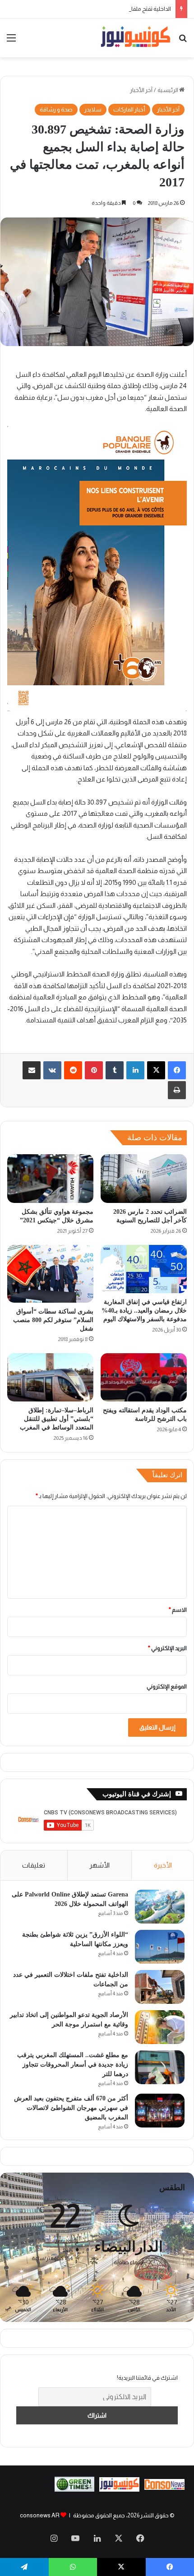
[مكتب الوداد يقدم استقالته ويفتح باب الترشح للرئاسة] (144, 1378)
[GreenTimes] (75, 2490)
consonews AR (40, 2515)
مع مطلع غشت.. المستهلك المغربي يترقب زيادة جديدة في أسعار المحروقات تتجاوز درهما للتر (73, 2065)
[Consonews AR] (119, 2490)
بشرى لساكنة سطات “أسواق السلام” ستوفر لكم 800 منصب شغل (53, 1320)
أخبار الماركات (129, 109)
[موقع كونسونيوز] (135, 38)
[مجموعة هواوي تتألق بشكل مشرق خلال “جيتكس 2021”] (50, 1179)
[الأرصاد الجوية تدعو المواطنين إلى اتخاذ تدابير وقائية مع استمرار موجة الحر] (160, 2027)
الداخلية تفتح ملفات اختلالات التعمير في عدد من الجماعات (104, 9)
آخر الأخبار (141, 90)
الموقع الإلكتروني (167, 1686)
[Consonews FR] (164, 2488)
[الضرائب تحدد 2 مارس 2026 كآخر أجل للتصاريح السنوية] (144, 1179)
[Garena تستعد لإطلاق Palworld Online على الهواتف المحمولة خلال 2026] (160, 1907)
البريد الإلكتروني (167, 1648)
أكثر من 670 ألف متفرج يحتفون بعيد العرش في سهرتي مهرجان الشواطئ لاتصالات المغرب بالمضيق (71, 2108)
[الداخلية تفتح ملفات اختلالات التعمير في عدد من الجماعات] (160, 1987)
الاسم (178, 1610)
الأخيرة (163, 1865)
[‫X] (156, 1070)
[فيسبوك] (177, 1070)
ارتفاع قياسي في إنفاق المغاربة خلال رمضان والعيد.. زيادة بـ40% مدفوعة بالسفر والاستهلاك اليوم (144, 1311)
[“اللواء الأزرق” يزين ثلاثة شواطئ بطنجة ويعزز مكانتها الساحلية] (160, 1947)
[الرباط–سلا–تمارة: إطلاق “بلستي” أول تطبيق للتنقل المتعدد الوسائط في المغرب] (50, 1378)
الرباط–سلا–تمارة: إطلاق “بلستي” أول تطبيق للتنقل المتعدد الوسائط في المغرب (57, 1419)
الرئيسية (168, 90)
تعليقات (34, 1865)
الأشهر (99, 1865)
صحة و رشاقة (56, 109)
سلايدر (93, 109)
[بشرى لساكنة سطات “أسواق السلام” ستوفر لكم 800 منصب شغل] (50, 1274)
